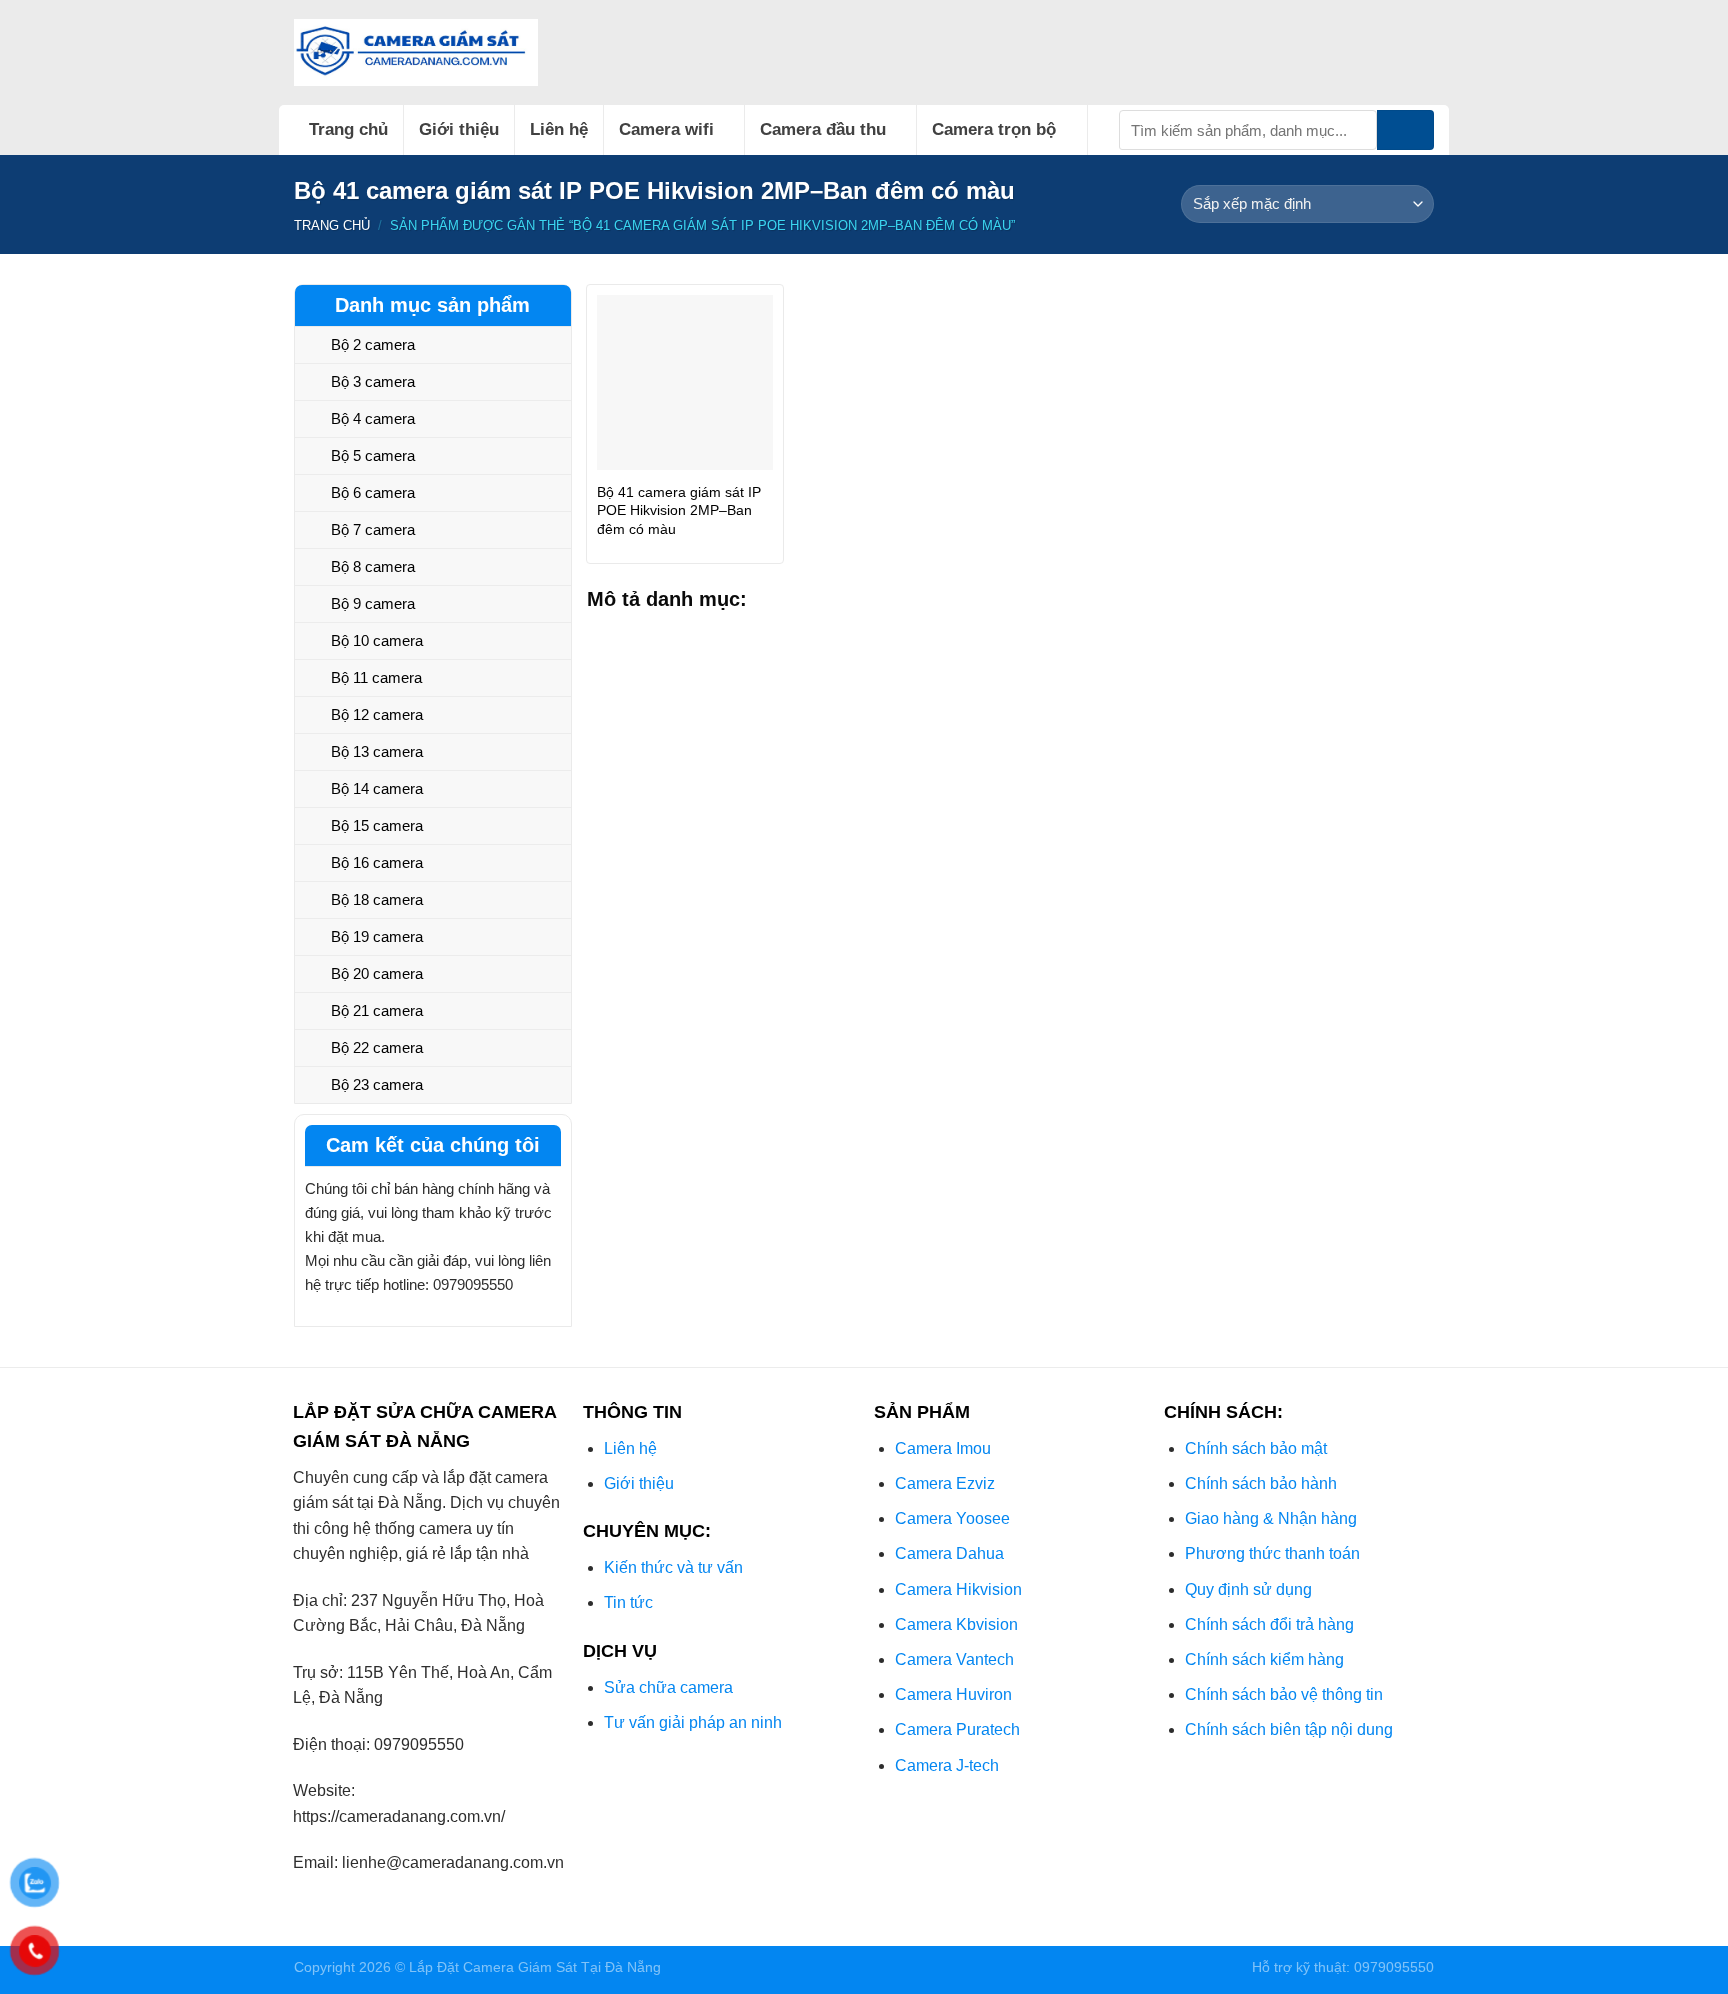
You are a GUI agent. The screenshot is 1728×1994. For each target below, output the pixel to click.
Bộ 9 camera (373, 603)
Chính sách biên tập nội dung (1289, 1729)
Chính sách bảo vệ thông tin (1284, 1694)
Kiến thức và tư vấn (673, 1567)
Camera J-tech (947, 1765)
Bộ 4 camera (373, 418)
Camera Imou (943, 1448)
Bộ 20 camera (377, 973)
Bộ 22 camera (377, 1047)
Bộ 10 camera (377, 640)
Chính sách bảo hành (1261, 1483)
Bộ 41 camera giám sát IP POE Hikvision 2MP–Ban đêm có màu (679, 510)
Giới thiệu (459, 129)
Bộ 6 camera (373, 492)
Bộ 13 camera (377, 751)
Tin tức (628, 1602)
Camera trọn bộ (994, 129)
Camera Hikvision (958, 1589)
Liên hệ (559, 129)
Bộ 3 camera (373, 381)
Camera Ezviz (945, 1483)
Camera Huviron (953, 1694)
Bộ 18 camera (377, 899)
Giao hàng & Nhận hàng (1271, 1518)
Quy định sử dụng (1248, 1589)
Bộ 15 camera (377, 825)
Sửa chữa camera (668, 1687)
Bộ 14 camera (377, 788)
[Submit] (1405, 130)
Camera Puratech (957, 1729)
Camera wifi (666, 129)
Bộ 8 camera (373, 566)
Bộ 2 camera (373, 344)
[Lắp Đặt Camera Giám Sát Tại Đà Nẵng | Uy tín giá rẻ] (416, 52)
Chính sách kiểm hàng (1264, 1659)
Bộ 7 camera (373, 529)
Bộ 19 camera (377, 936)
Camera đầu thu (823, 129)
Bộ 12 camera (377, 714)
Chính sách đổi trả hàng (1269, 1624)
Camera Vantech (954, 1659)
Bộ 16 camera (377, 862)
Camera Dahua (949, 1553)
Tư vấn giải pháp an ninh (693, 1722)
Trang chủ (348, 129)
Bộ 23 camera (377, 1084)
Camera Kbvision (956, 1624)
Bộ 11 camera (376, 677)
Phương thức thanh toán (1272, 1553)
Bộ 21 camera (377, 1010)
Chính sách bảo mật (1256, 1448)
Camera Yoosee (952, 1518)
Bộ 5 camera (373, 455)
